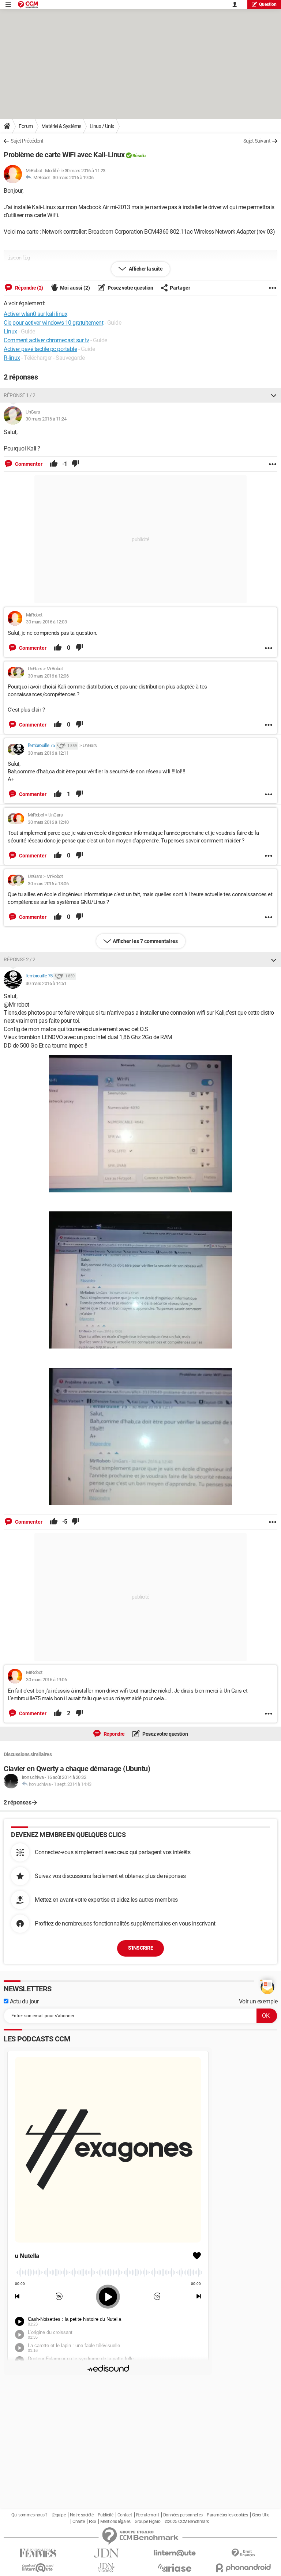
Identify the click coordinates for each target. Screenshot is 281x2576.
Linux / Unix (102, 126)
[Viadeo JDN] (106, 2568)
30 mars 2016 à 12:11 (48, 753)
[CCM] (28, 5)
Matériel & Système (61, 126)
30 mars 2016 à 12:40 (48, 822)
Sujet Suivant (257, 141)
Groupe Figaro (148, 2522)
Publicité (106, 2515)
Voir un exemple (258, 2001)
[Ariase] (175, 2568)
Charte (78, 2522)
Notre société (82, 2515)
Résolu (139, 156)
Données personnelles (183, 2515)
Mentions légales (115, 2522)
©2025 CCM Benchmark (187, 2522)
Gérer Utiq (261, 2515)
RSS (93, 2522)
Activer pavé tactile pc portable (40, 349)
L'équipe (59, 2515)
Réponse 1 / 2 (20, 395)
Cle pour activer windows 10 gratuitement (53, 323)
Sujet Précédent (27, 141)
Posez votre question (130, 288)
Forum (26, 126)
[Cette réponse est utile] (54, 464)
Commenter (28, 464)
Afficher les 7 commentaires (145, 941)
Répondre (114, 1734)
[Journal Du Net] (106, 2553)
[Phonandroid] (243, 2568)
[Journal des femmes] (38, 2553)
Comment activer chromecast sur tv (46, 340)
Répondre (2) (29, 288)
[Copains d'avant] (38, 2568)
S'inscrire (140, 1948)
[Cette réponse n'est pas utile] (75, 464)
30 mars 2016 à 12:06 (48, 676)
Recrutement (148, 2515)
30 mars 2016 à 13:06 (48, 884)
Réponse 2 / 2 (20, 959)
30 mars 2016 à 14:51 (46, 983)
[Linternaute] (175, 2553)
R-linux (12, 358)
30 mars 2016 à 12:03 (46, 622)
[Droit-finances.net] (243, 2553)
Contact (125, 2515)
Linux (10, 331)
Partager (180, 288)
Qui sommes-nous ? (29, 2515)
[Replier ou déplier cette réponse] (274, 395)
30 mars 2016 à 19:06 (73, 178)
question (268, 4)
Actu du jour (24, 2001)
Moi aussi (75, 288)
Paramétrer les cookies (227, 2515)
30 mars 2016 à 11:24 (46, 419)
